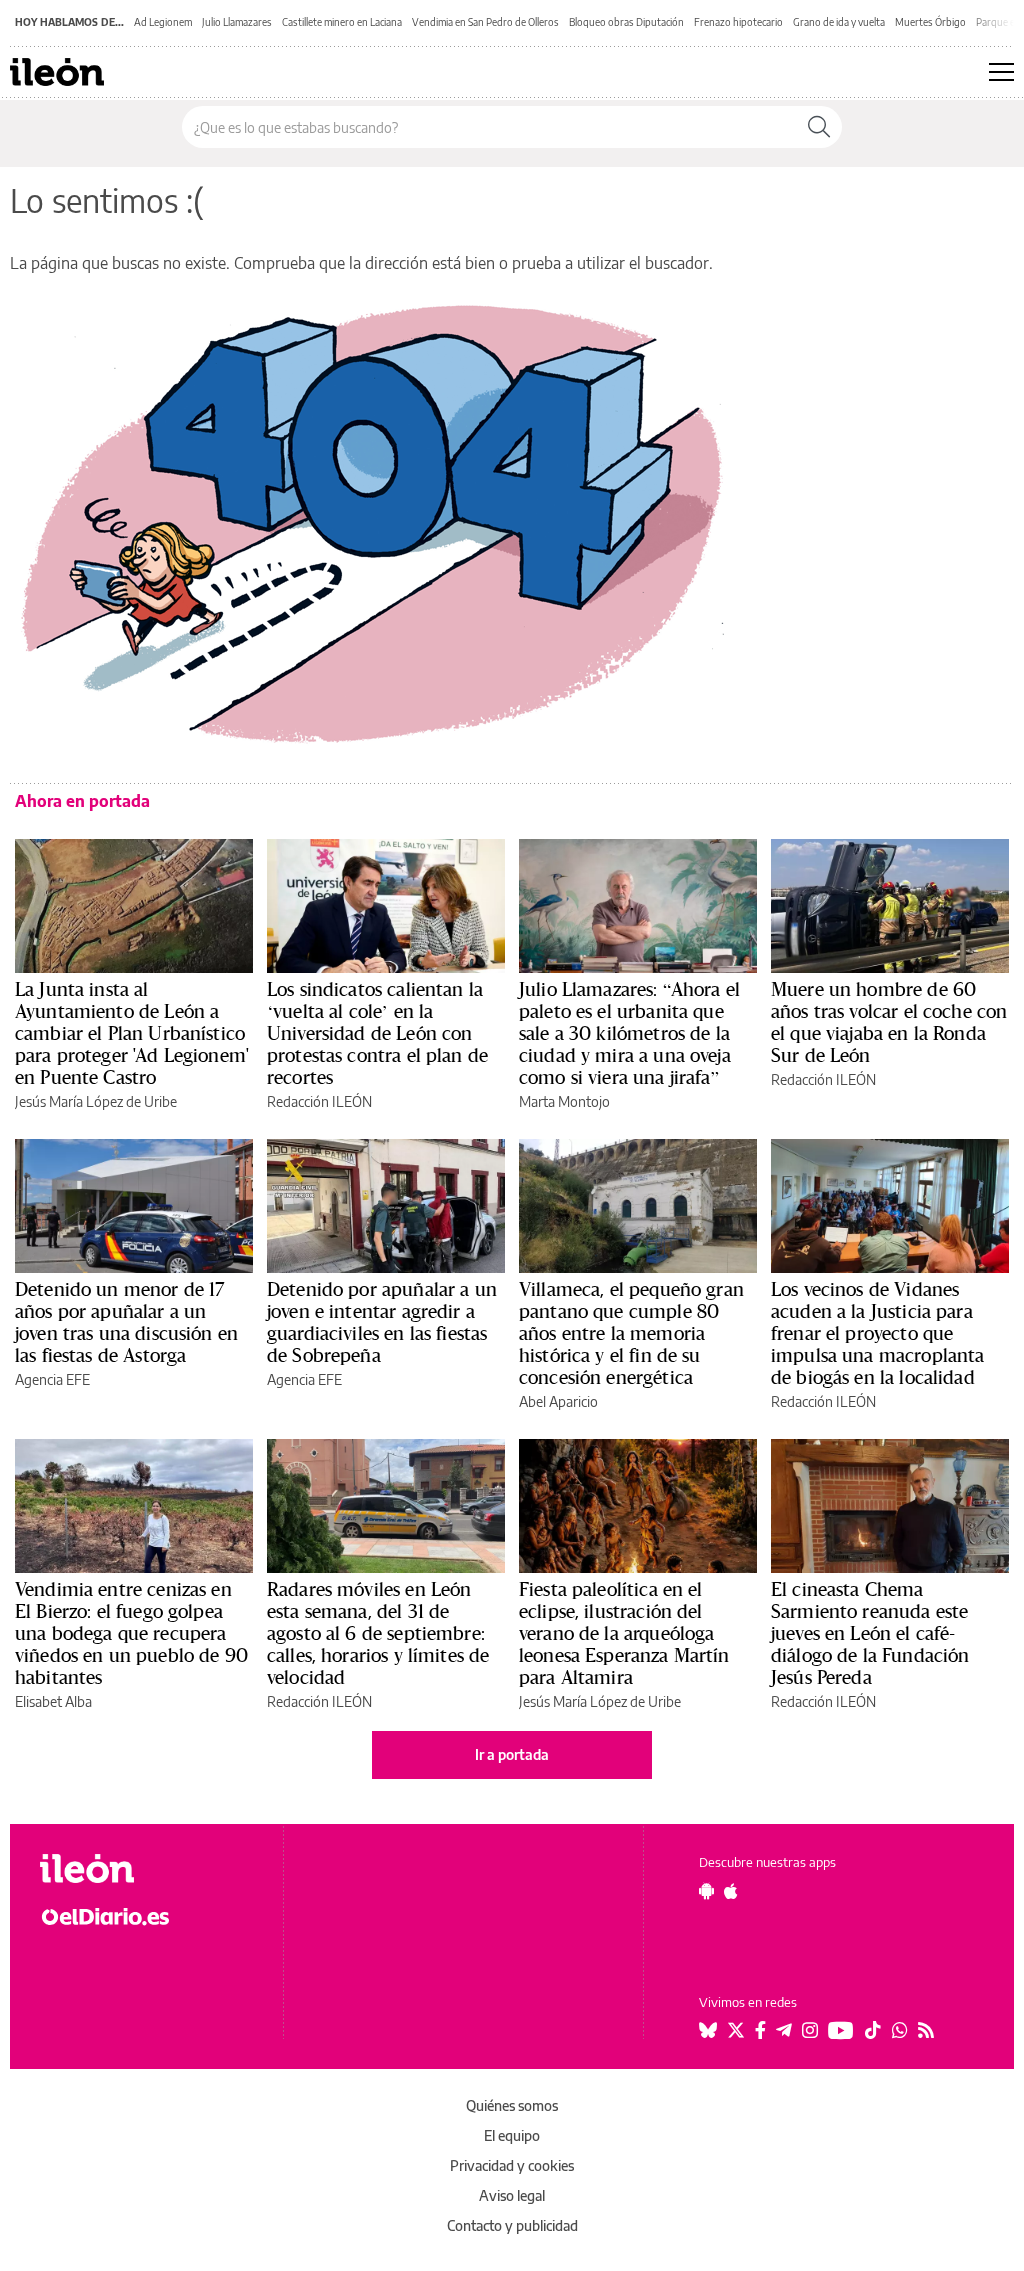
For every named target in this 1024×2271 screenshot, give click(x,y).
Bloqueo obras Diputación (626, 22)
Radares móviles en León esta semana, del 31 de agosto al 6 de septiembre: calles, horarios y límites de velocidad (378, 1633)
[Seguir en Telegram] (784, 2030)
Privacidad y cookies (512, 2165)
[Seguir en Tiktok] (873, 2030)
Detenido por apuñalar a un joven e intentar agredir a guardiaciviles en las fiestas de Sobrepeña (382, 1322)
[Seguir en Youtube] (841, 2030)
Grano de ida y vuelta (839, 22)
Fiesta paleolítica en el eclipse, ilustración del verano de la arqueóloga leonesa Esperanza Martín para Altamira (624, 1633)
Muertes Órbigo (930, 22)
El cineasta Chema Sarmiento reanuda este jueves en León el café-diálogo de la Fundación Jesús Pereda (870, 1633)
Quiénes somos (512, 2105)
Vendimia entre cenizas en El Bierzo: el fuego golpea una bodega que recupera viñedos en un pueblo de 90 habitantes (131, 1633)
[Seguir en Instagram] (810, 2030)
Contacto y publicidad (512, 2225)
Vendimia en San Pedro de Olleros (485, 22)
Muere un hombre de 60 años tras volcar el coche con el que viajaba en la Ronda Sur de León (889, 1022)
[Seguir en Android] (706, 1891)
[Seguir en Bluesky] (708, 2030)
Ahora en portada (82, 801)
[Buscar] (819, 127)
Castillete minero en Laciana (342, 22)
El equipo (512, 2135)
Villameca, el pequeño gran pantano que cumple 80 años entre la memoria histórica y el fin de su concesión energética (631, 1333)
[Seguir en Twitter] (736, 2030)
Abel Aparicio (558, 1401)
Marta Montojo (564, 1101)
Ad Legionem (163, 22)
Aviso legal (512, 2195)
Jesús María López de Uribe (96, 1101)
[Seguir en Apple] (731, 1891)
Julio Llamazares (237, 22)
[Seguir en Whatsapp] (900, 2030)
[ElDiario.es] (150, 1915)
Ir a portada (512, 1754)
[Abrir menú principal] (1001, 72)
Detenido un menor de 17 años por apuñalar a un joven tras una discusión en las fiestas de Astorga (126, 1322)
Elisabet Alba (53, 1701)
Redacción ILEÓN (319, 1101)
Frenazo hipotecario (738, 22)
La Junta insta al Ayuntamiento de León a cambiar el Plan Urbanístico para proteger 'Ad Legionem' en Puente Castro (132, 1033)
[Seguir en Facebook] (760, 2030)
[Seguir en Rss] (926, 2030)
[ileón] (150, 1868)
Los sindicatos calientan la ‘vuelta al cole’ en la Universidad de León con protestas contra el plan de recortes (377, 1033)
